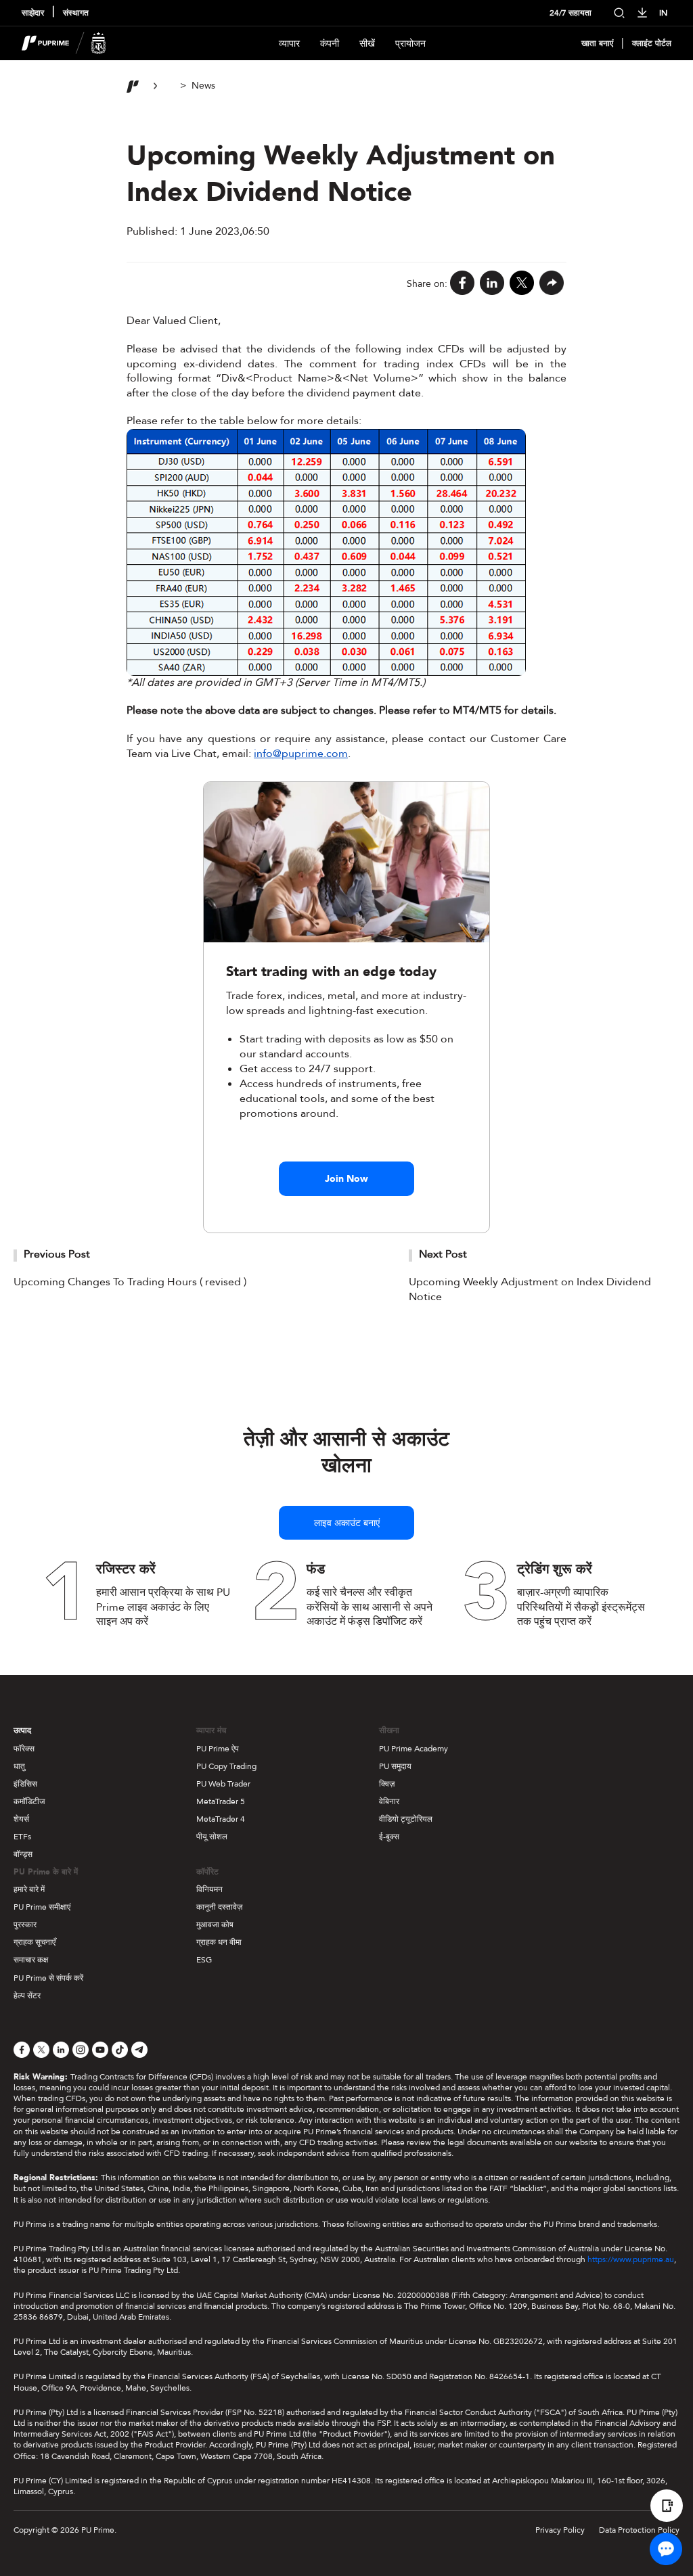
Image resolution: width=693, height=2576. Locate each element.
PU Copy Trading (226, 1766)
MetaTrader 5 (221, 1801)
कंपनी (330, 44)
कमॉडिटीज (29, 1801)
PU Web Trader (223, 1784)
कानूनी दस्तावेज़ (219, 1907)
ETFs (22, 1837)
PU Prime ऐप (218, 1749)
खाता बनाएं (597, 44)
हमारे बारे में (29, 1889)
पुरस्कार (25, 1925)
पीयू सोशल (212, 1837)
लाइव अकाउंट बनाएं (347, 1523)
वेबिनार (389, 1801)
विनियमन (209, 1889)
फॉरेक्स (24, 1749)
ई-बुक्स (389, 1837)
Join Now (346, 1179)
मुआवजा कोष (215, 1925)
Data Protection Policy (639, 2530)
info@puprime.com (301, 754)
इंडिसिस (25, 1784)
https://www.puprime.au (631, 2259)
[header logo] (64, 43)
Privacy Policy (560, 2530)
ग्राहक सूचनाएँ (35, 1942)
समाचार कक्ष (31, 1960)
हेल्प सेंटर (27, 1996)
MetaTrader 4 (221, 1819)
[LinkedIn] (492, 284)
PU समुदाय (395, 1766)
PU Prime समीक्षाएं (42, 1907)
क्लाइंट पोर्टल (652, 44)
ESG (204, 1960)
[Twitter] (522, 284)
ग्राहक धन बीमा (219, 1942)
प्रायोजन (410, 44)
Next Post (443, 1254)
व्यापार (289, 44)
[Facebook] (462, 284)
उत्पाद (22, 1730)
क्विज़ (387, 1784)
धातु (19, 1766)
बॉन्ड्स (23, 1854)
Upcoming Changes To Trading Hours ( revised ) (130, 1282)
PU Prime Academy (413, 1749)
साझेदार (33, 13)
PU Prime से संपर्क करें (48, 1978)
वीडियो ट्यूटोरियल (406, 1819)
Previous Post (57, 1254)
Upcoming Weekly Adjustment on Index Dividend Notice (530, 1289)
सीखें (367, 44)
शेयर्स (21, 1819)
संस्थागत (76, 13)
